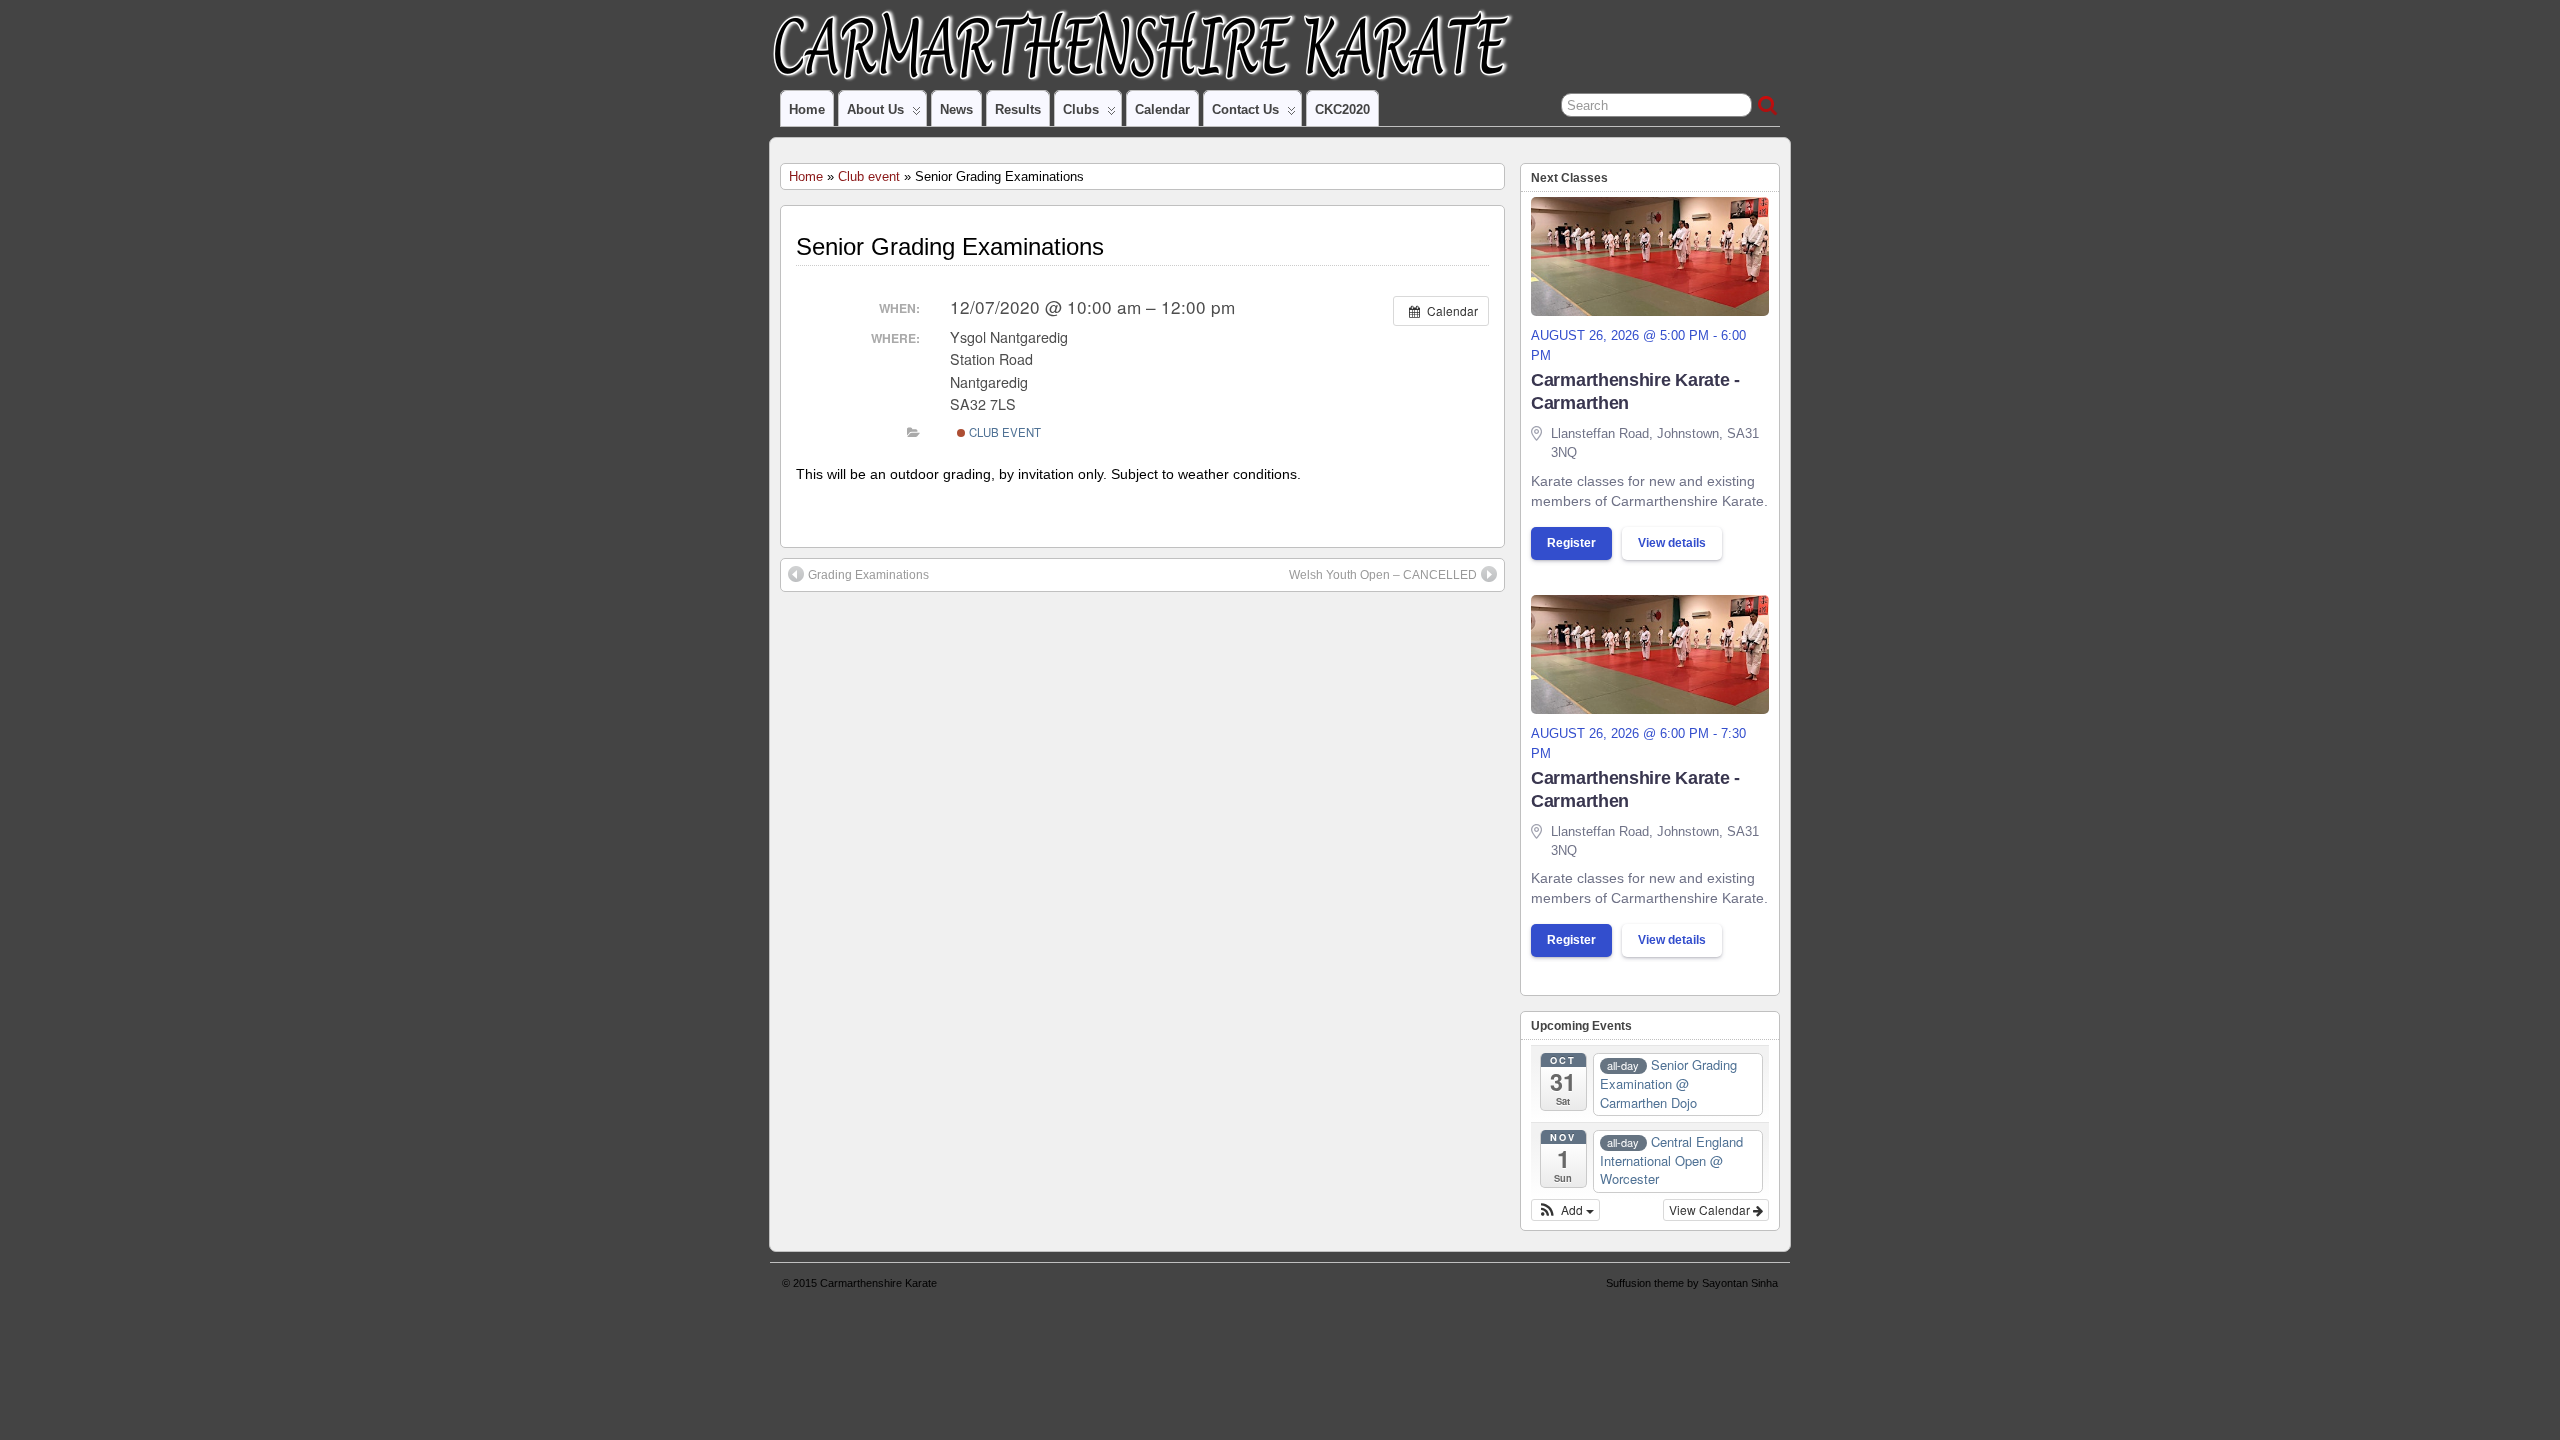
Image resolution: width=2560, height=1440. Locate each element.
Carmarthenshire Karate (878, 1283)
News (956, 109)
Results (1018, 109)
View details (1672, 543)
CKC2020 (1342, 109)
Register (1571, 543)
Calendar (1162, 109)
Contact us (1245, 109)
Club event (869, 176)
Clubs (1081, 109)
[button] (1565, 1210)
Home (807, 109)
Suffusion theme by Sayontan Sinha (1692, 1283)
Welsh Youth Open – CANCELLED (1383, 575)
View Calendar (1711, 1209)
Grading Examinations (868, 575)
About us (875, 109)
